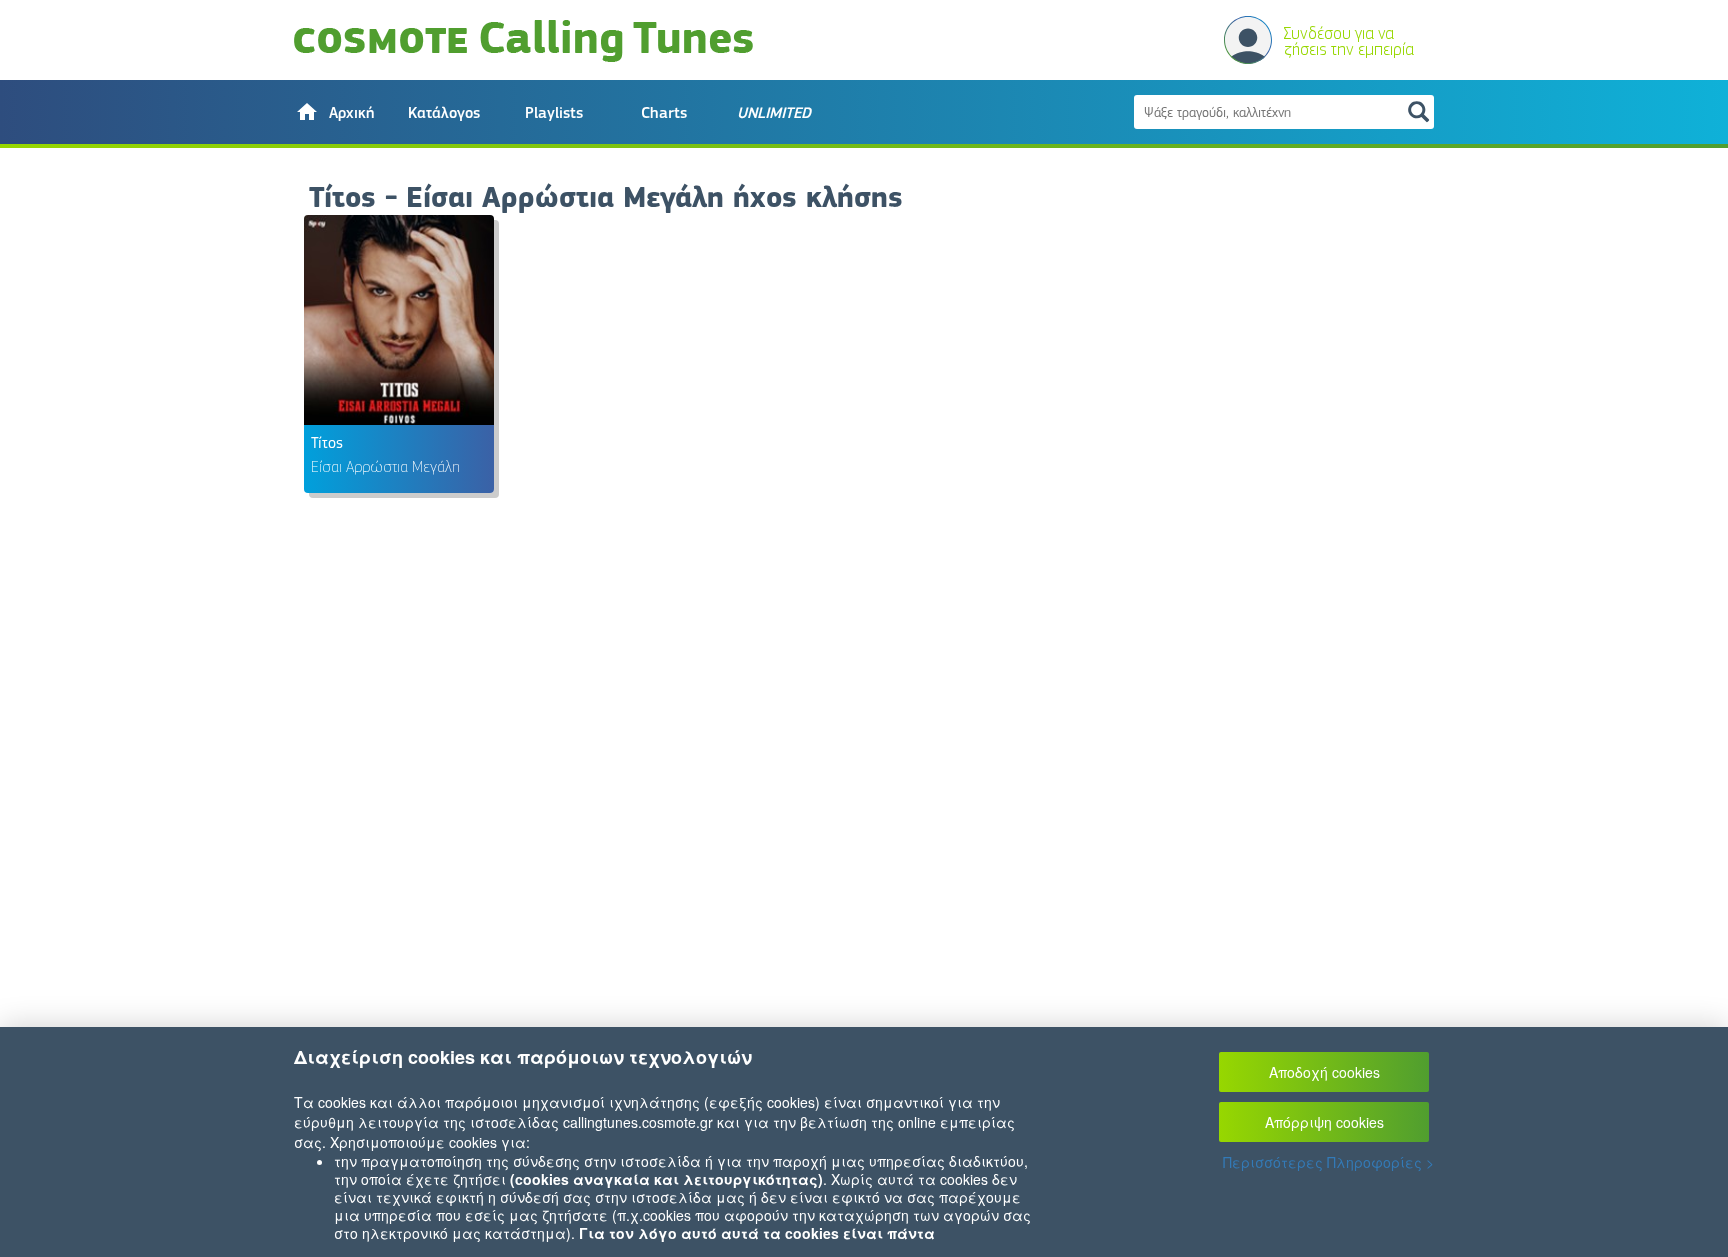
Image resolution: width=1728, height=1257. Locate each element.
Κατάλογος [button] (444, 113)
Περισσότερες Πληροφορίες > (1328, 1162)
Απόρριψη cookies (1324, 1122)
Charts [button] (664, 113)
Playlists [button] (554, 113)
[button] (334, 112)
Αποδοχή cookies (1324, 1072)
